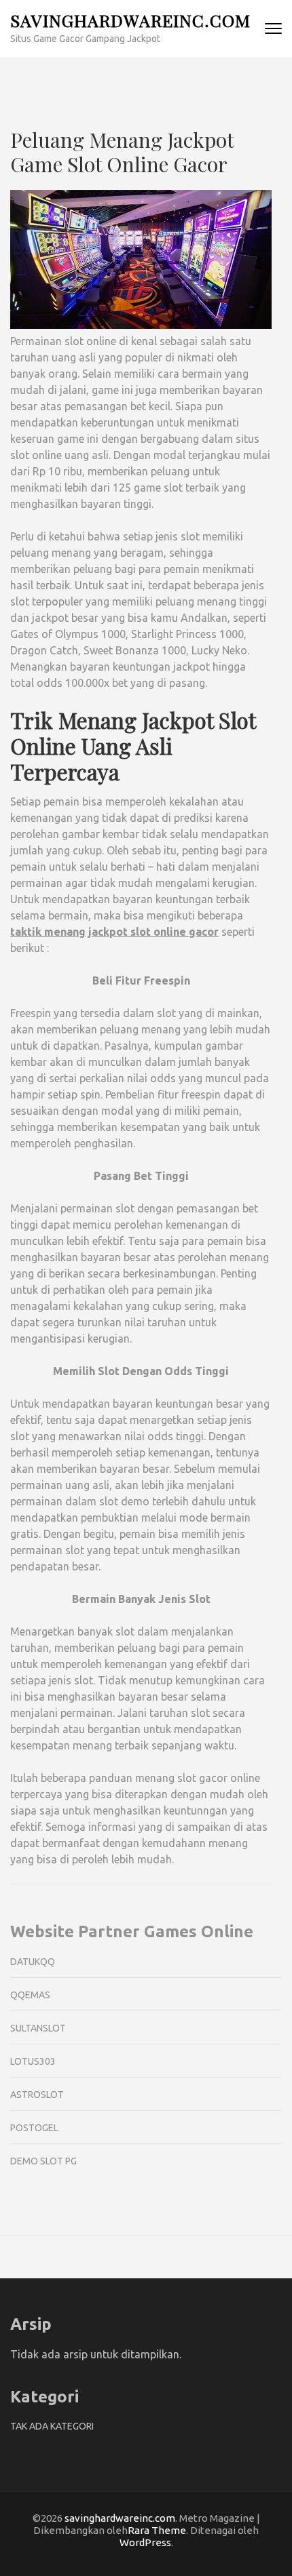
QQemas (30, 1995)
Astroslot (37, 2095)
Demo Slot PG (43, 2161)
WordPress (145, 2542)
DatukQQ (33, 1962)
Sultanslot (38, 2028)
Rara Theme (157, 2530)
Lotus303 (33, 2061)
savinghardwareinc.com (130, 20)
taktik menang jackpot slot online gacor (114, 932)
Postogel (34, 2128)
